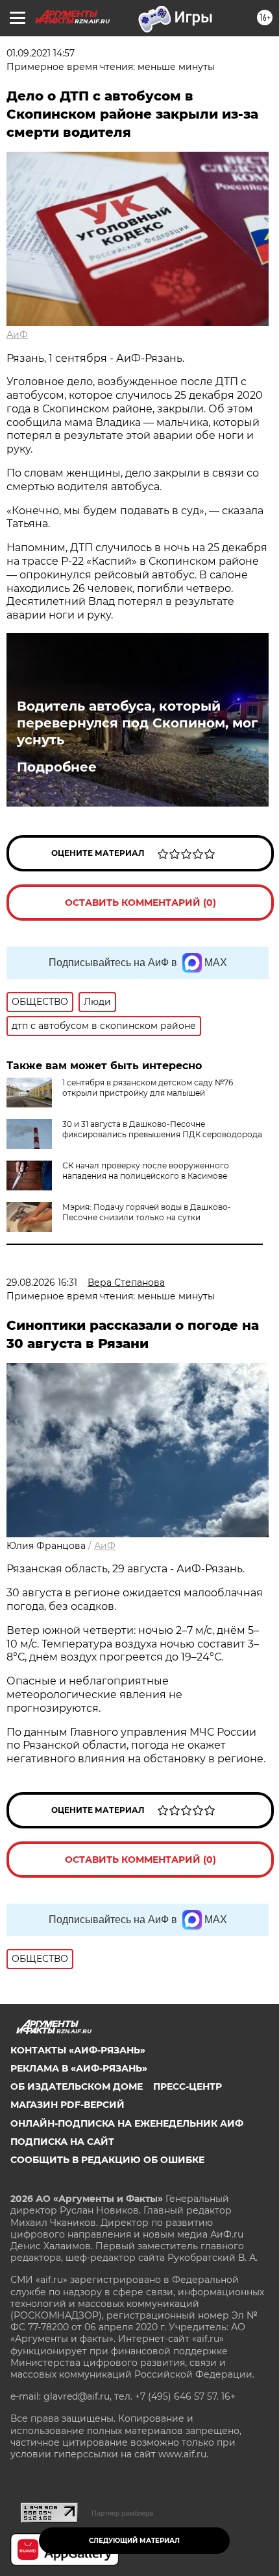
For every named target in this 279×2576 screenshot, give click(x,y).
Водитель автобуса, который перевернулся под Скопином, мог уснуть (137, 723)
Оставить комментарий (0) (140, 903)
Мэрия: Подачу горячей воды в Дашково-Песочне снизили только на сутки (147, 1212)
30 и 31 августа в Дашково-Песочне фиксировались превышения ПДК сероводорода (162, 1129)
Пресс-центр (188, 2086)
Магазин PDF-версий (67, 2105)
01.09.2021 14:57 (41, 53)
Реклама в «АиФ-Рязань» (79, 2068)
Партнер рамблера (122, 2513)
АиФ (17, 335)
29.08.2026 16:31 (42, 1282)
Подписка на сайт (62, 2142)
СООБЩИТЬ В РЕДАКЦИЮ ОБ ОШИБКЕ (107, 2160)
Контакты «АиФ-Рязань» (78, 2050)
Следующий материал (134, 2541)
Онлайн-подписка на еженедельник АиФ (127, 2123)
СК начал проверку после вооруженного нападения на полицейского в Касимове (146, 1171)
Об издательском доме (77, 2086)
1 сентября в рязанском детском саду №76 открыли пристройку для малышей (148, 1088)
